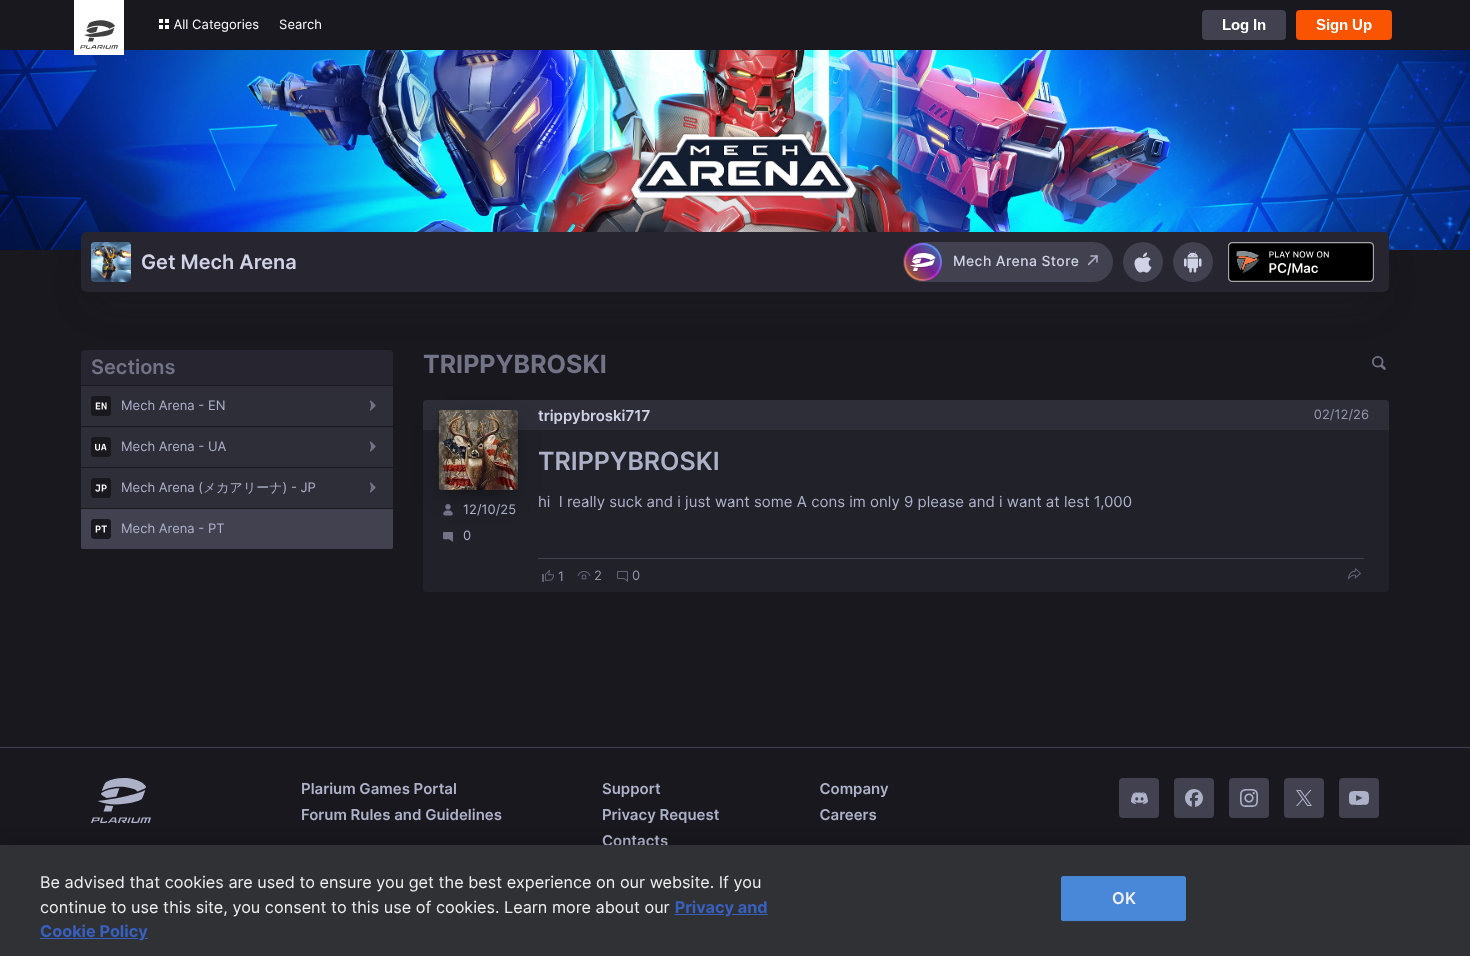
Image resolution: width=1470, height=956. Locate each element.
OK (1124, 898)
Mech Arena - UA (173, 447)
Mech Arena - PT (173, 529)
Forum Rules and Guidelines (401, 814)
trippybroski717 (594, 415)
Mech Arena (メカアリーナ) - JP (218, 488)
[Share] (1354, 575)
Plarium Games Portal (379, 788)
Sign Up (1344, 24)
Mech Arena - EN (173, 406)
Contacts (635, 840)
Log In (1244, 24)
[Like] (548, 576)
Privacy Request (660, 814)
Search (300, 25)
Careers (847, 814)
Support (631, 788)
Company (853, 788)
